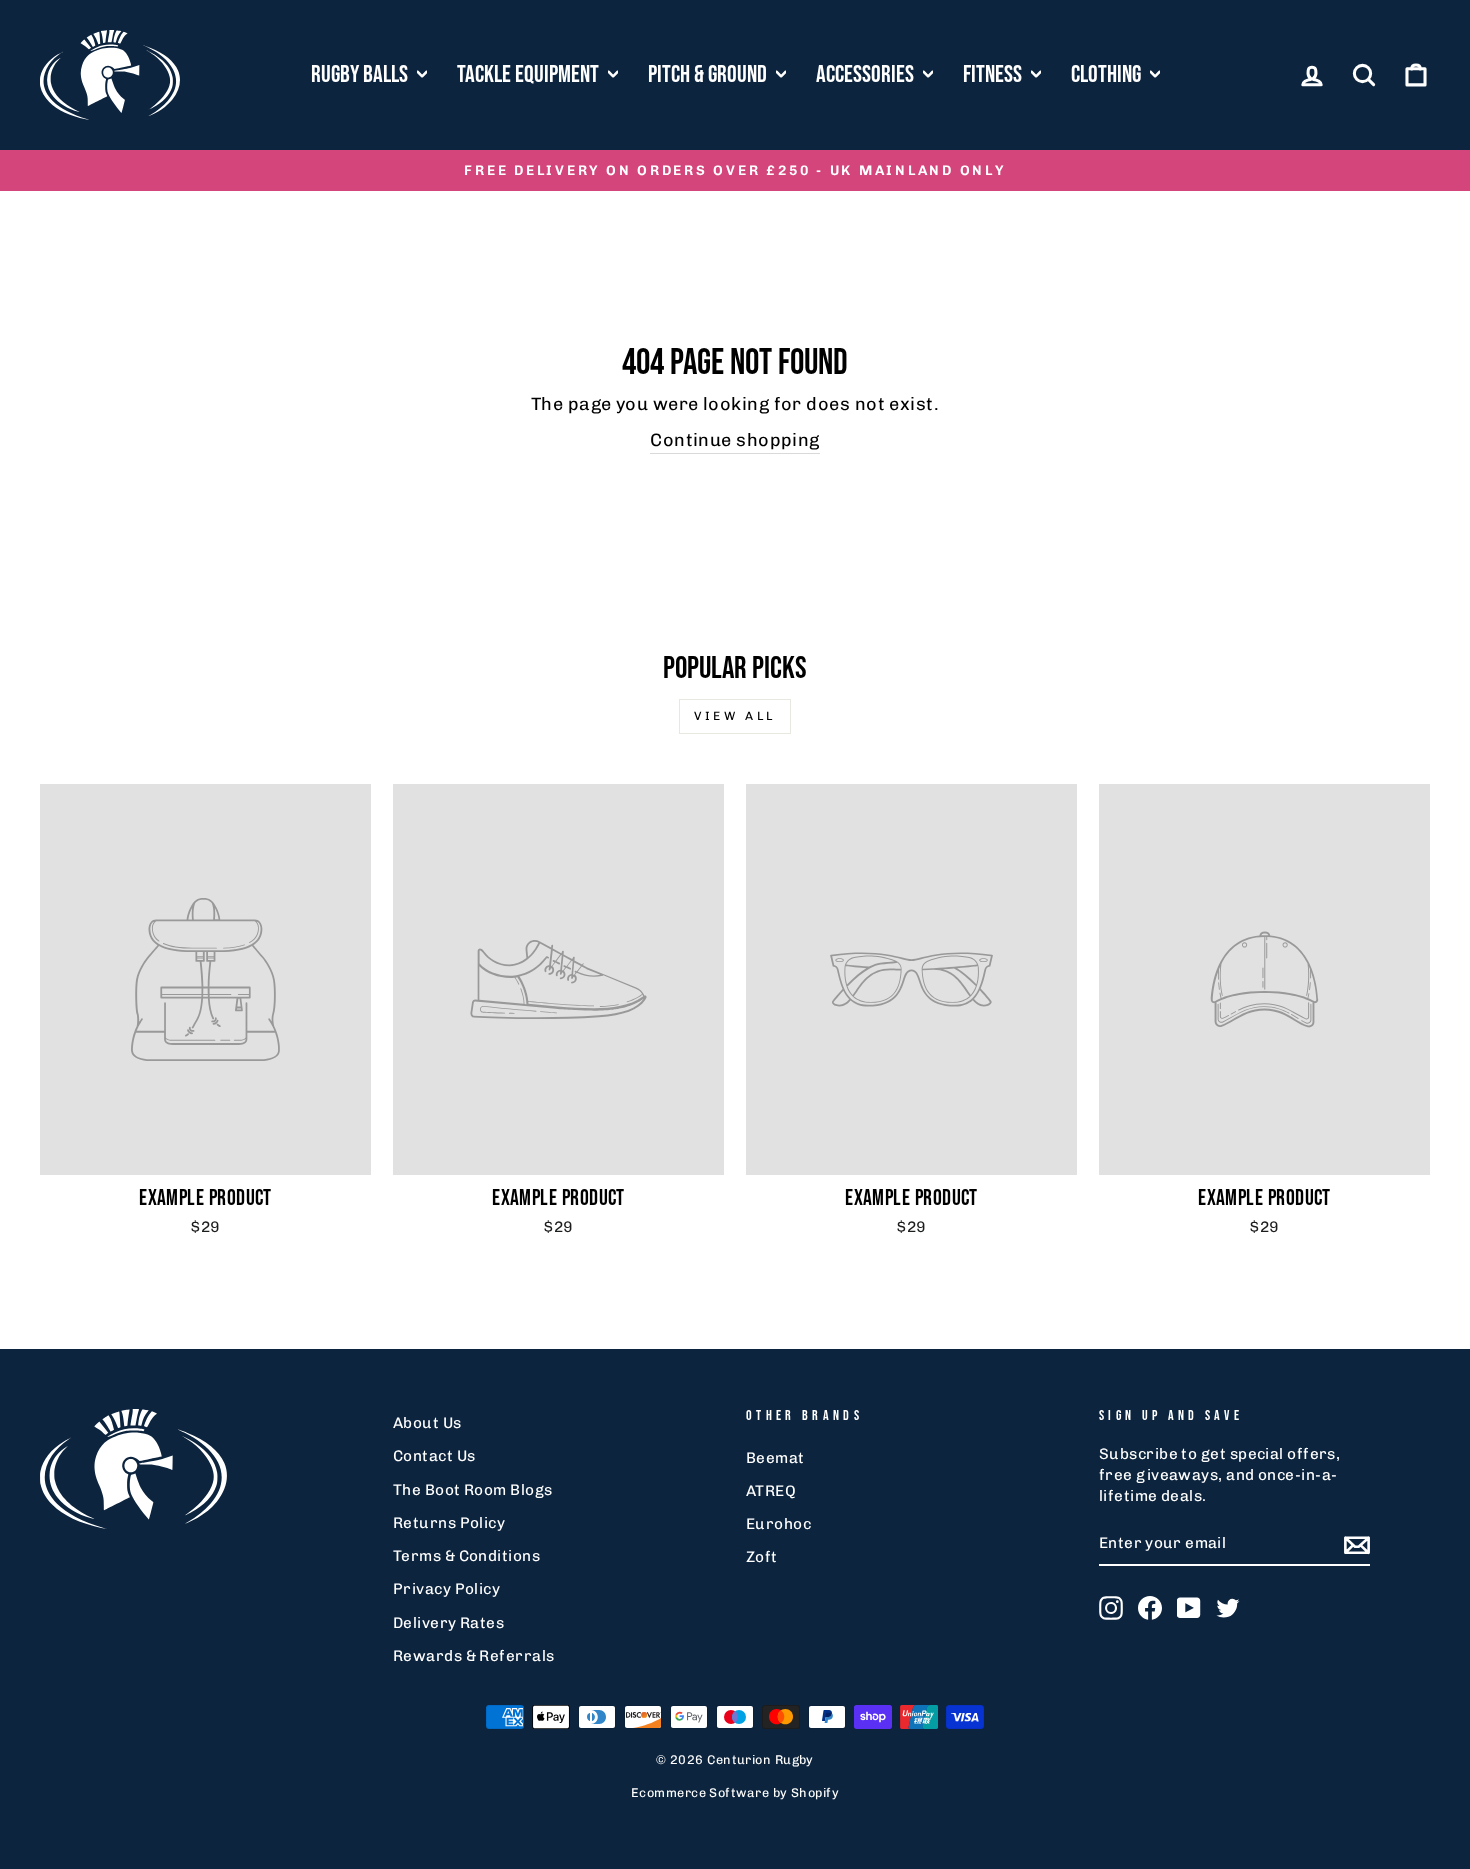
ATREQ (771, 1491)
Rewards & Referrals (474, 1656)
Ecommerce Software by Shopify (735, 1792)
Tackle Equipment (530, 74)
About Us (427, 1423)
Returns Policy (449, 1523)
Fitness (994, 74)
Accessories (867, 74)
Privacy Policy (446, 1589)
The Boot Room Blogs (473, 1490)
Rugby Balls (361, 74)
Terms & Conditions (466, 1556)
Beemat (775, 1458)
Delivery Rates (448, 1623)
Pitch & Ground (709, 74)
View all (735, 716)
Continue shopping (735, 440)
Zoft (762, 1557)
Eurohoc (778, 1524)
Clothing (1108, 74)
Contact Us (434, 1456)
